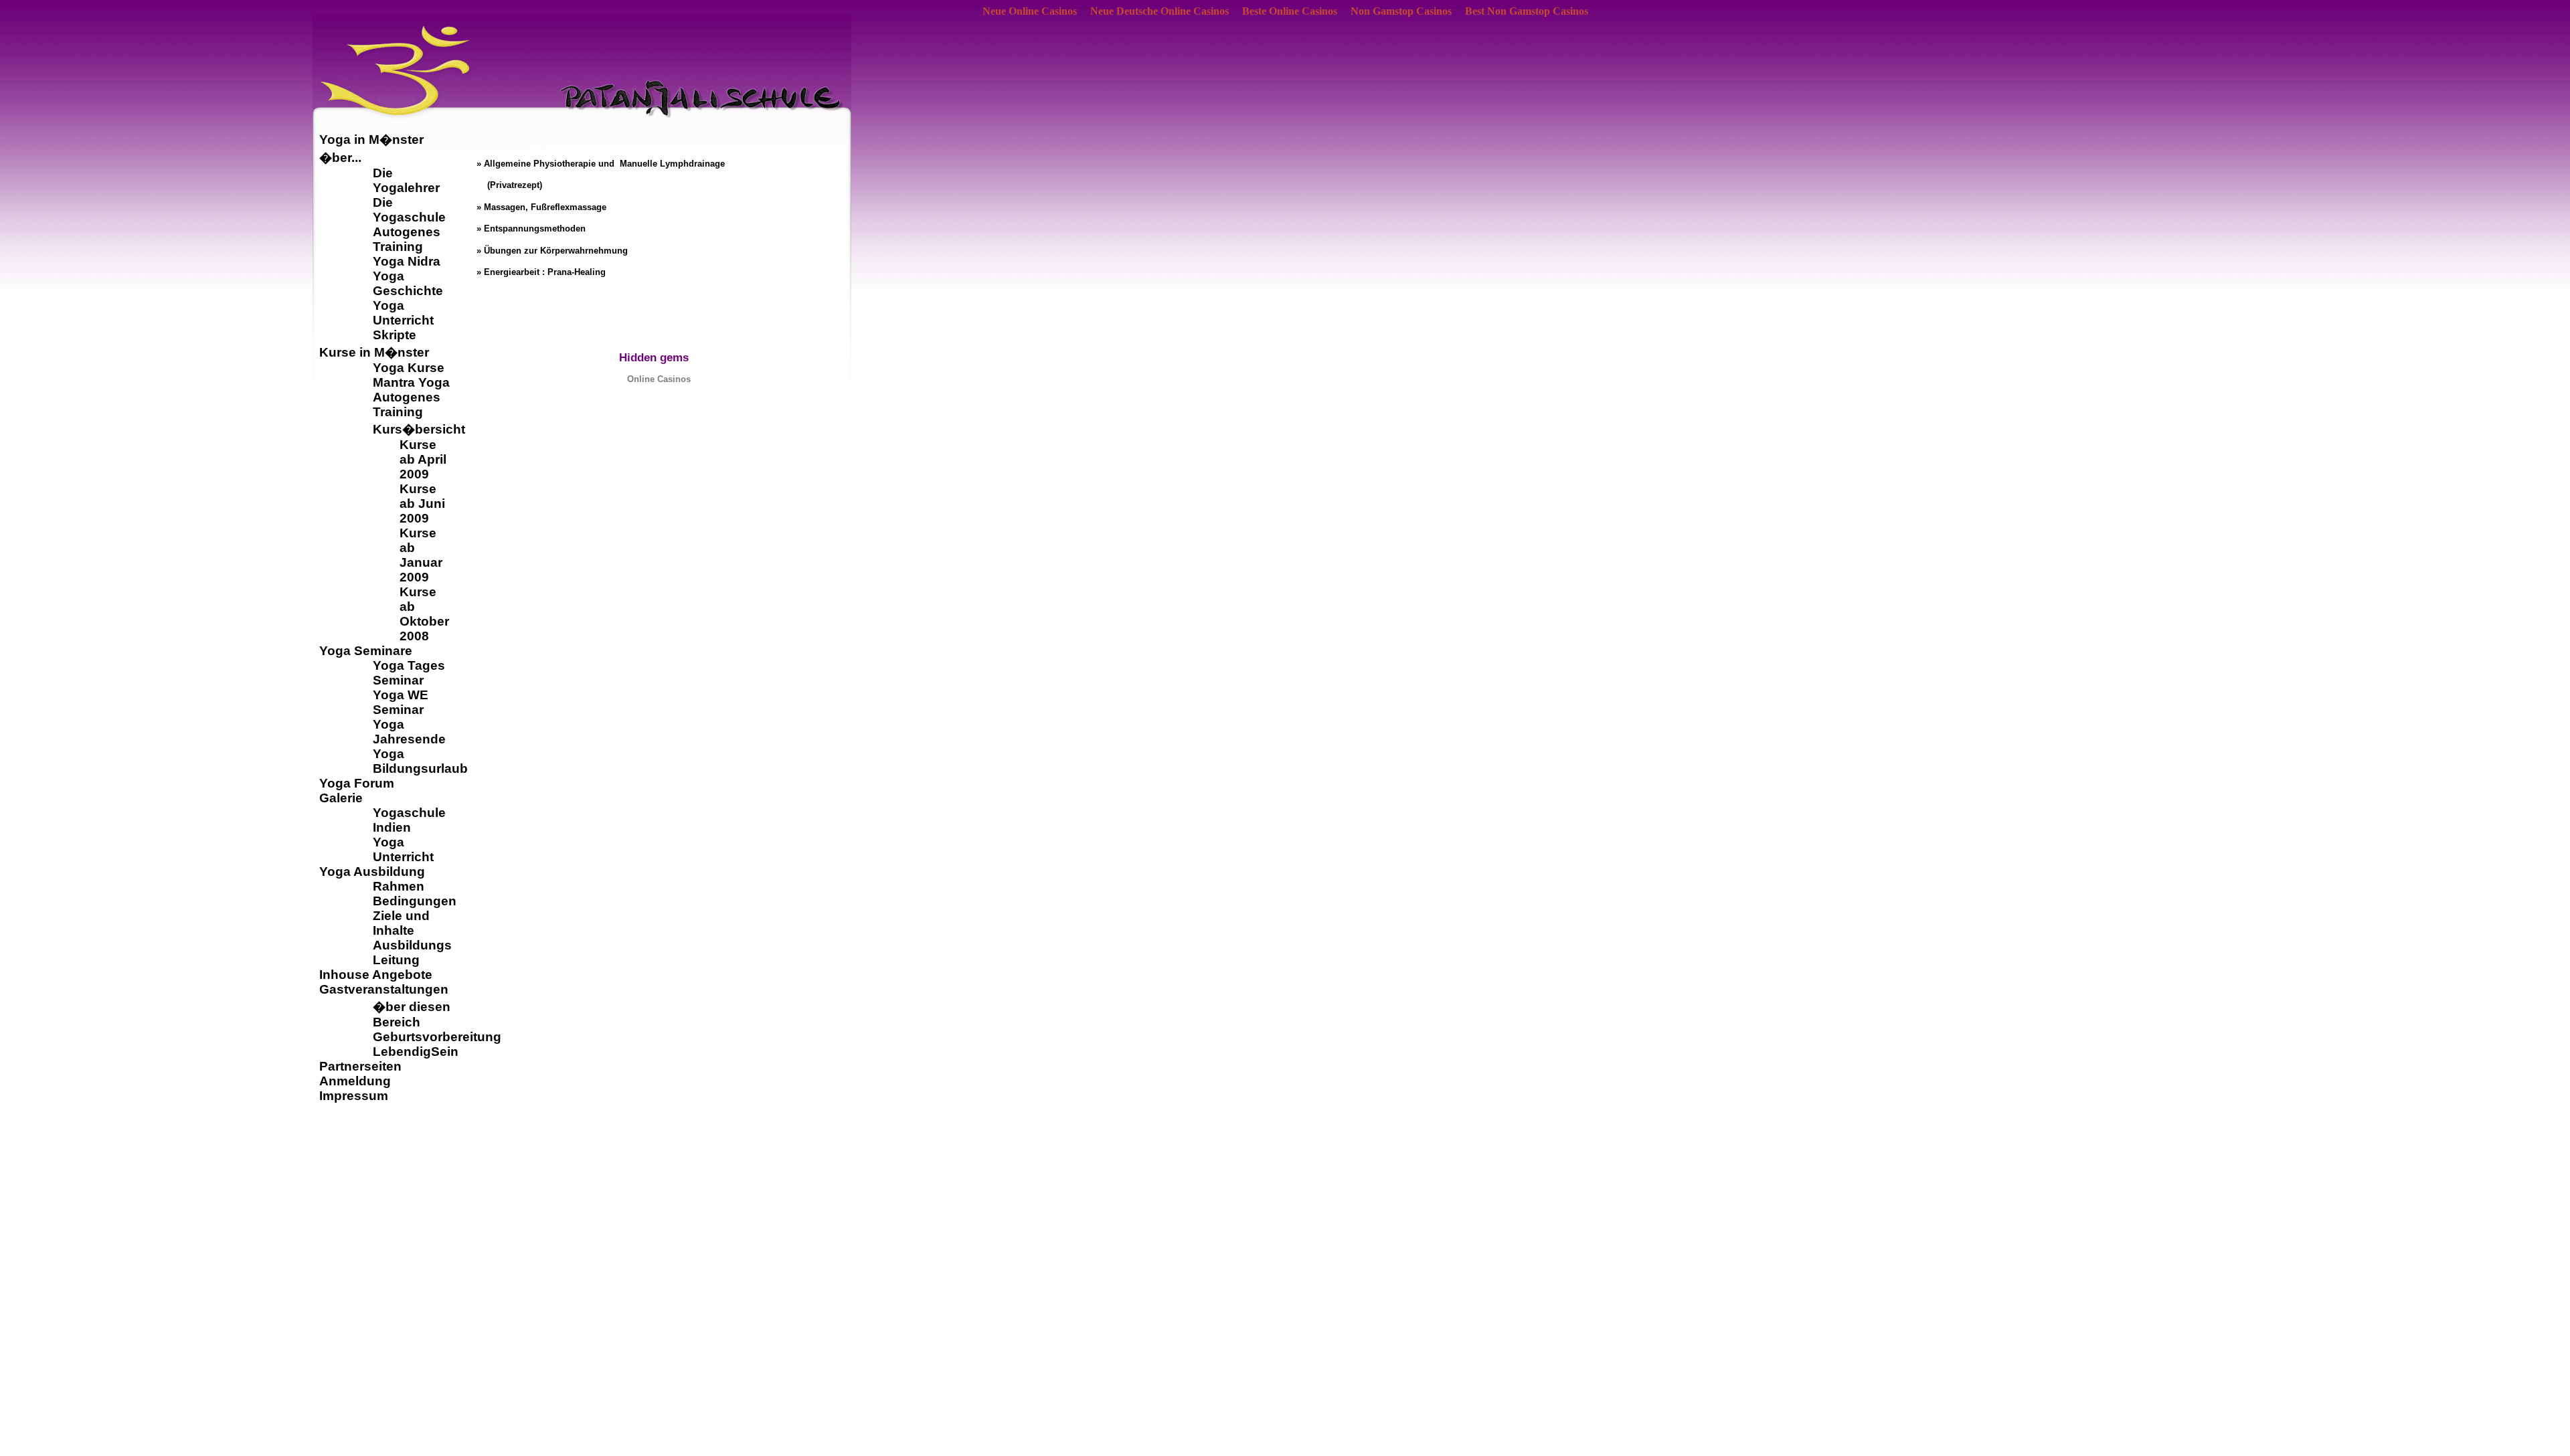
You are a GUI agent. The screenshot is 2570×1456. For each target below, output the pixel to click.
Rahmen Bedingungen (415, 894)
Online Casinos (659, 379)
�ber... (340, 158)
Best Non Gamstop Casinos (1527, 11)
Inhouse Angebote (376, 975)
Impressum (354, 1096)
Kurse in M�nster (374, 352)
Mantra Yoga (411, 382)
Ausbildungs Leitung (412, 952)
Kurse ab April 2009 (423, 459)
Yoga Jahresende (409, 732)
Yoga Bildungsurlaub (420, 761)
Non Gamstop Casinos (1401, 11)
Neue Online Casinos (1030, 11)
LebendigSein (416, 1052)
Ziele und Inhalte (401, 923)
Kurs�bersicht (419, 429)
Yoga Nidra (407, 261)
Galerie (341, 798)
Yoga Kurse (409, 368)
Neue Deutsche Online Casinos (1160, 11)
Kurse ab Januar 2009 (421, 555)
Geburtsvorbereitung (437, 1037)
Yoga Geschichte (408, 283)
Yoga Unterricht (403, 313)
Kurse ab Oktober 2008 (424, 614)
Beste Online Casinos (1290, 11)
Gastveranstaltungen (384, 989)
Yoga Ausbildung (372, 872)
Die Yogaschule (409, 210)
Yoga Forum (357, 783)
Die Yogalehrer (406, 180)
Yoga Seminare (366, 651)
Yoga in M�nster (371, 140)
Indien (392, 827)
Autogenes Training (407, 239)
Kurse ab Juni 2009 (422, 504)
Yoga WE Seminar (401, 702)
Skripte (395, 335)
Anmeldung (355, 1081)
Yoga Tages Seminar (409, 673)
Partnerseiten (360, 1066)
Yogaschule (409, 813)
